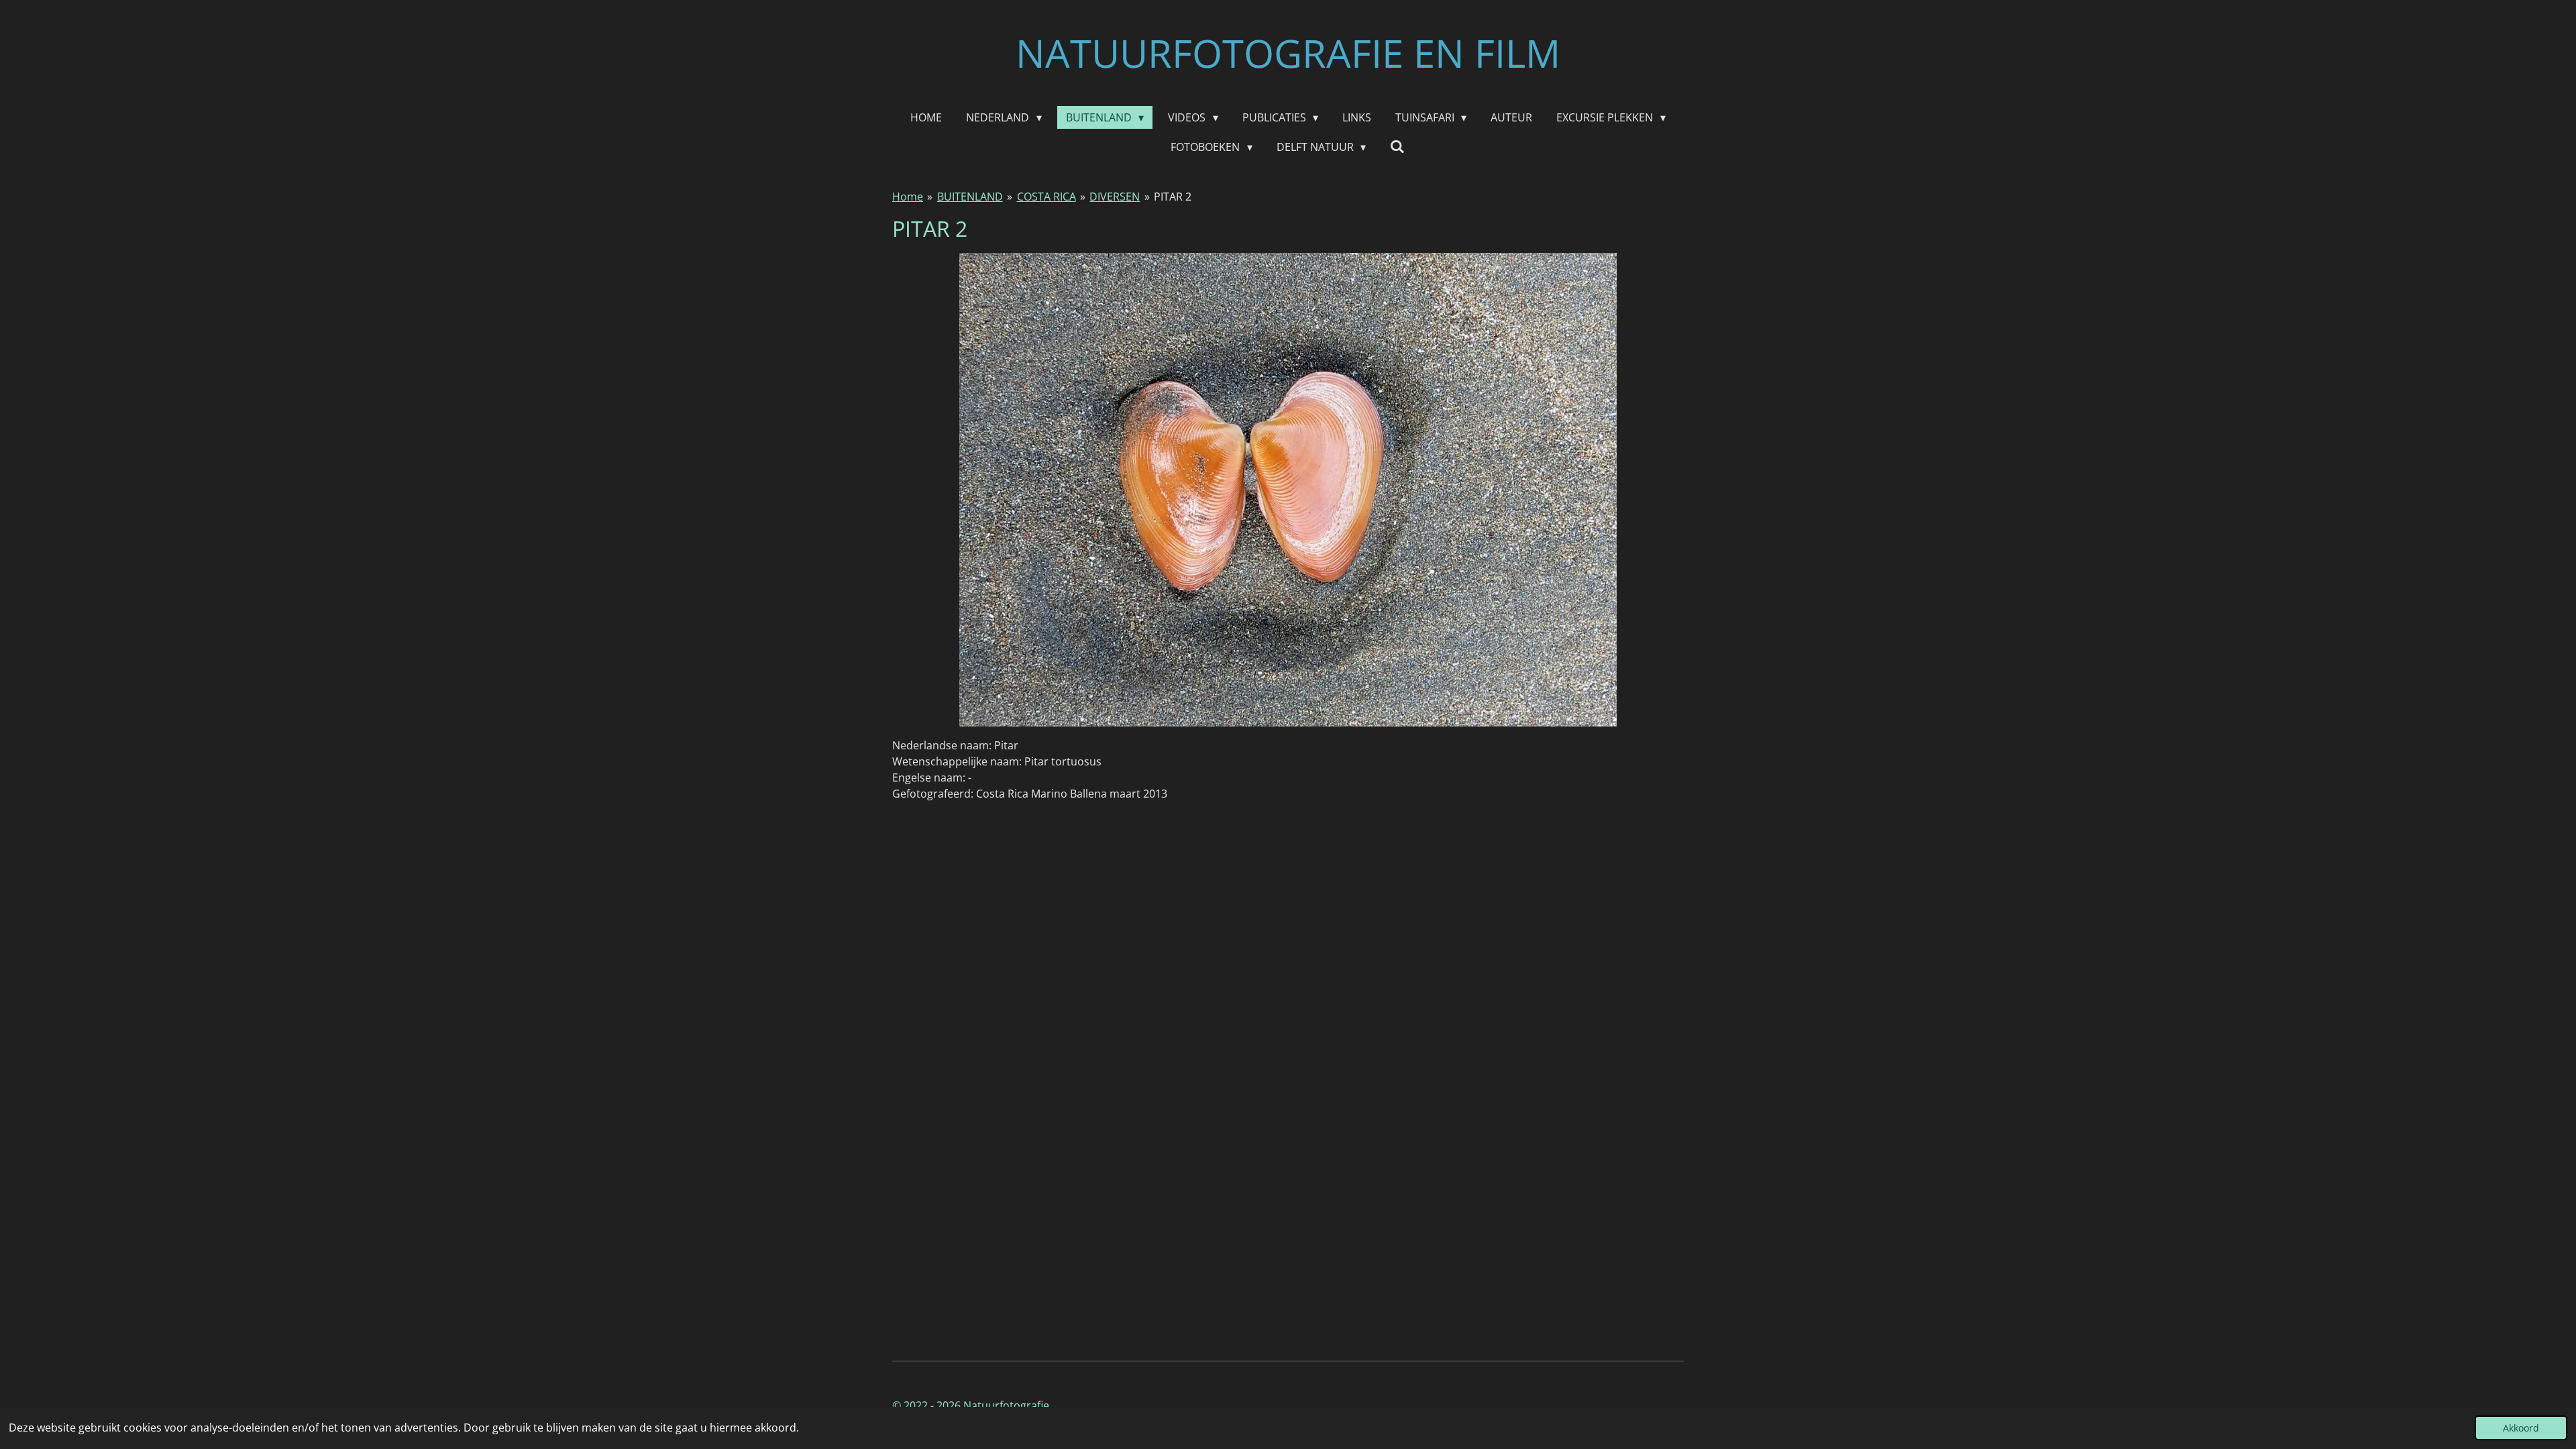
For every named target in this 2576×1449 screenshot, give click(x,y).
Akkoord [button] (2521, 1428)
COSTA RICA (1046, 197)
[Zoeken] (1397, 146)
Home (908, 197)
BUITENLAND (970, 197)
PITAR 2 (1173, 197)
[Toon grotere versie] (1288, 490)
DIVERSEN (1115, 197)
